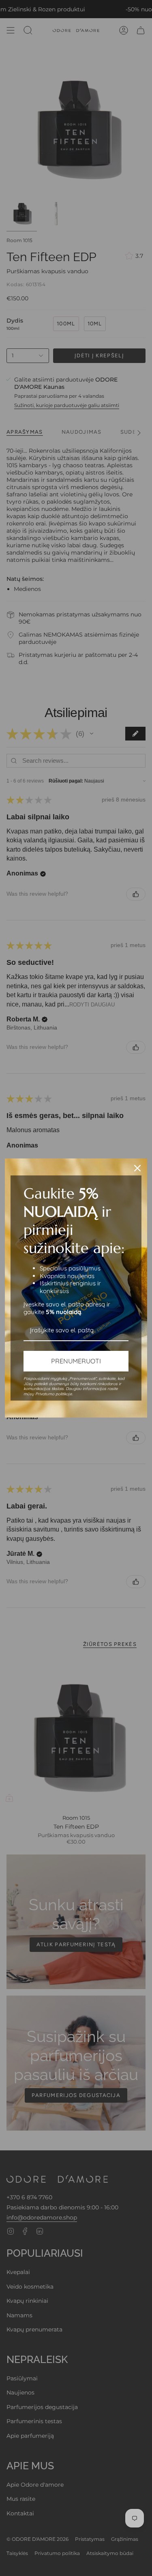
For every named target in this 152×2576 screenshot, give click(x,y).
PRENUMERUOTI (76, 1361)
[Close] (137, 1168)
